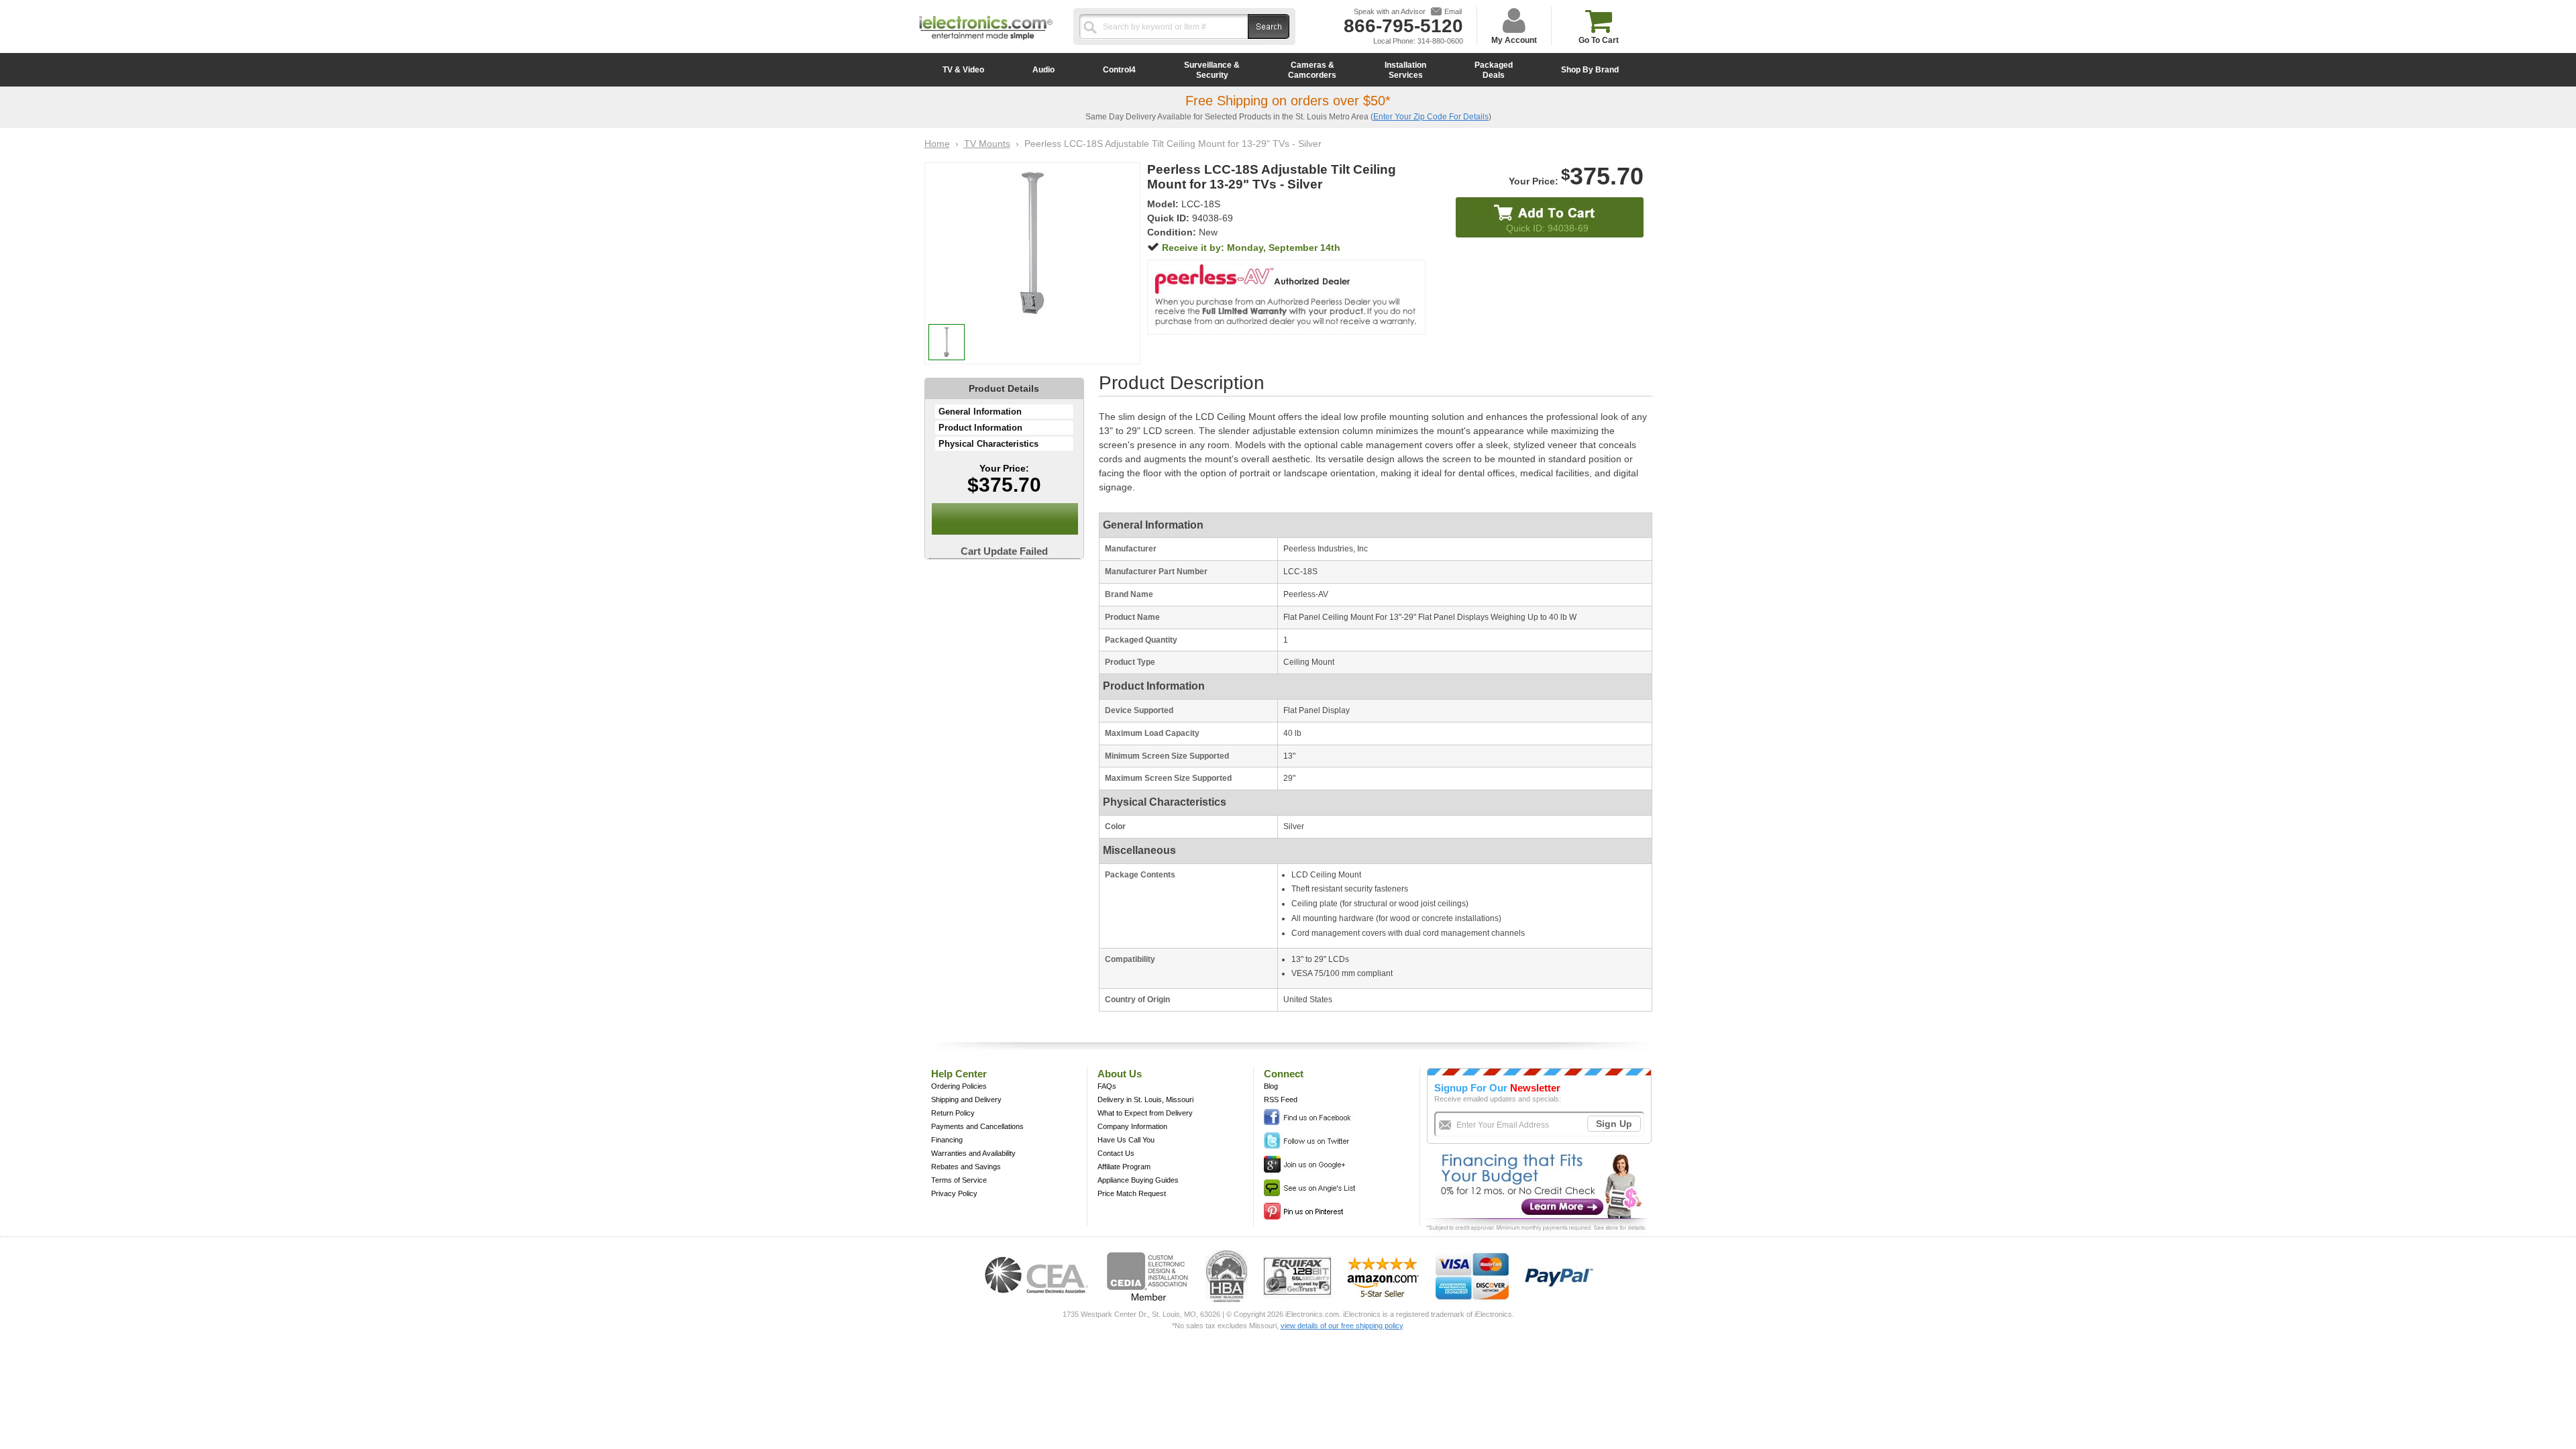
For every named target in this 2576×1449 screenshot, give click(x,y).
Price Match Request (1132, 1193)
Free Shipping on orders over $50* (1288, 101)
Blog (1271, 1086)
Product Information (980, 428)
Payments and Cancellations (977, 1126)
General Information (980, 412)
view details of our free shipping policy (1342, 1326)
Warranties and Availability (973, 1153)
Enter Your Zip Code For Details (1431, 117)
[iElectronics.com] (986, 41)
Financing (947, 1140)
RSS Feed (1281, 1099)
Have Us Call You (1126, 1140)
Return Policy (953, 1113)
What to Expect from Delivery (1145, 1113)
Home (937, 144)
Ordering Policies (959, 1086)
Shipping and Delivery (966, 1099)
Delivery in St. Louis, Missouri (1145, 1099)
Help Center (959, 1074)
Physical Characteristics (988, 444)
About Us (1120, 1074)
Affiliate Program (1124, 1167)
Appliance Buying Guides (1138, 1180)
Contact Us (1116, 1153)
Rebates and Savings (966, 1167)
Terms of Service (959, 1180)
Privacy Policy (954, 1193)
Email (1453, 11)
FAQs (1107, 1086)
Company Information (1132, 1126)
